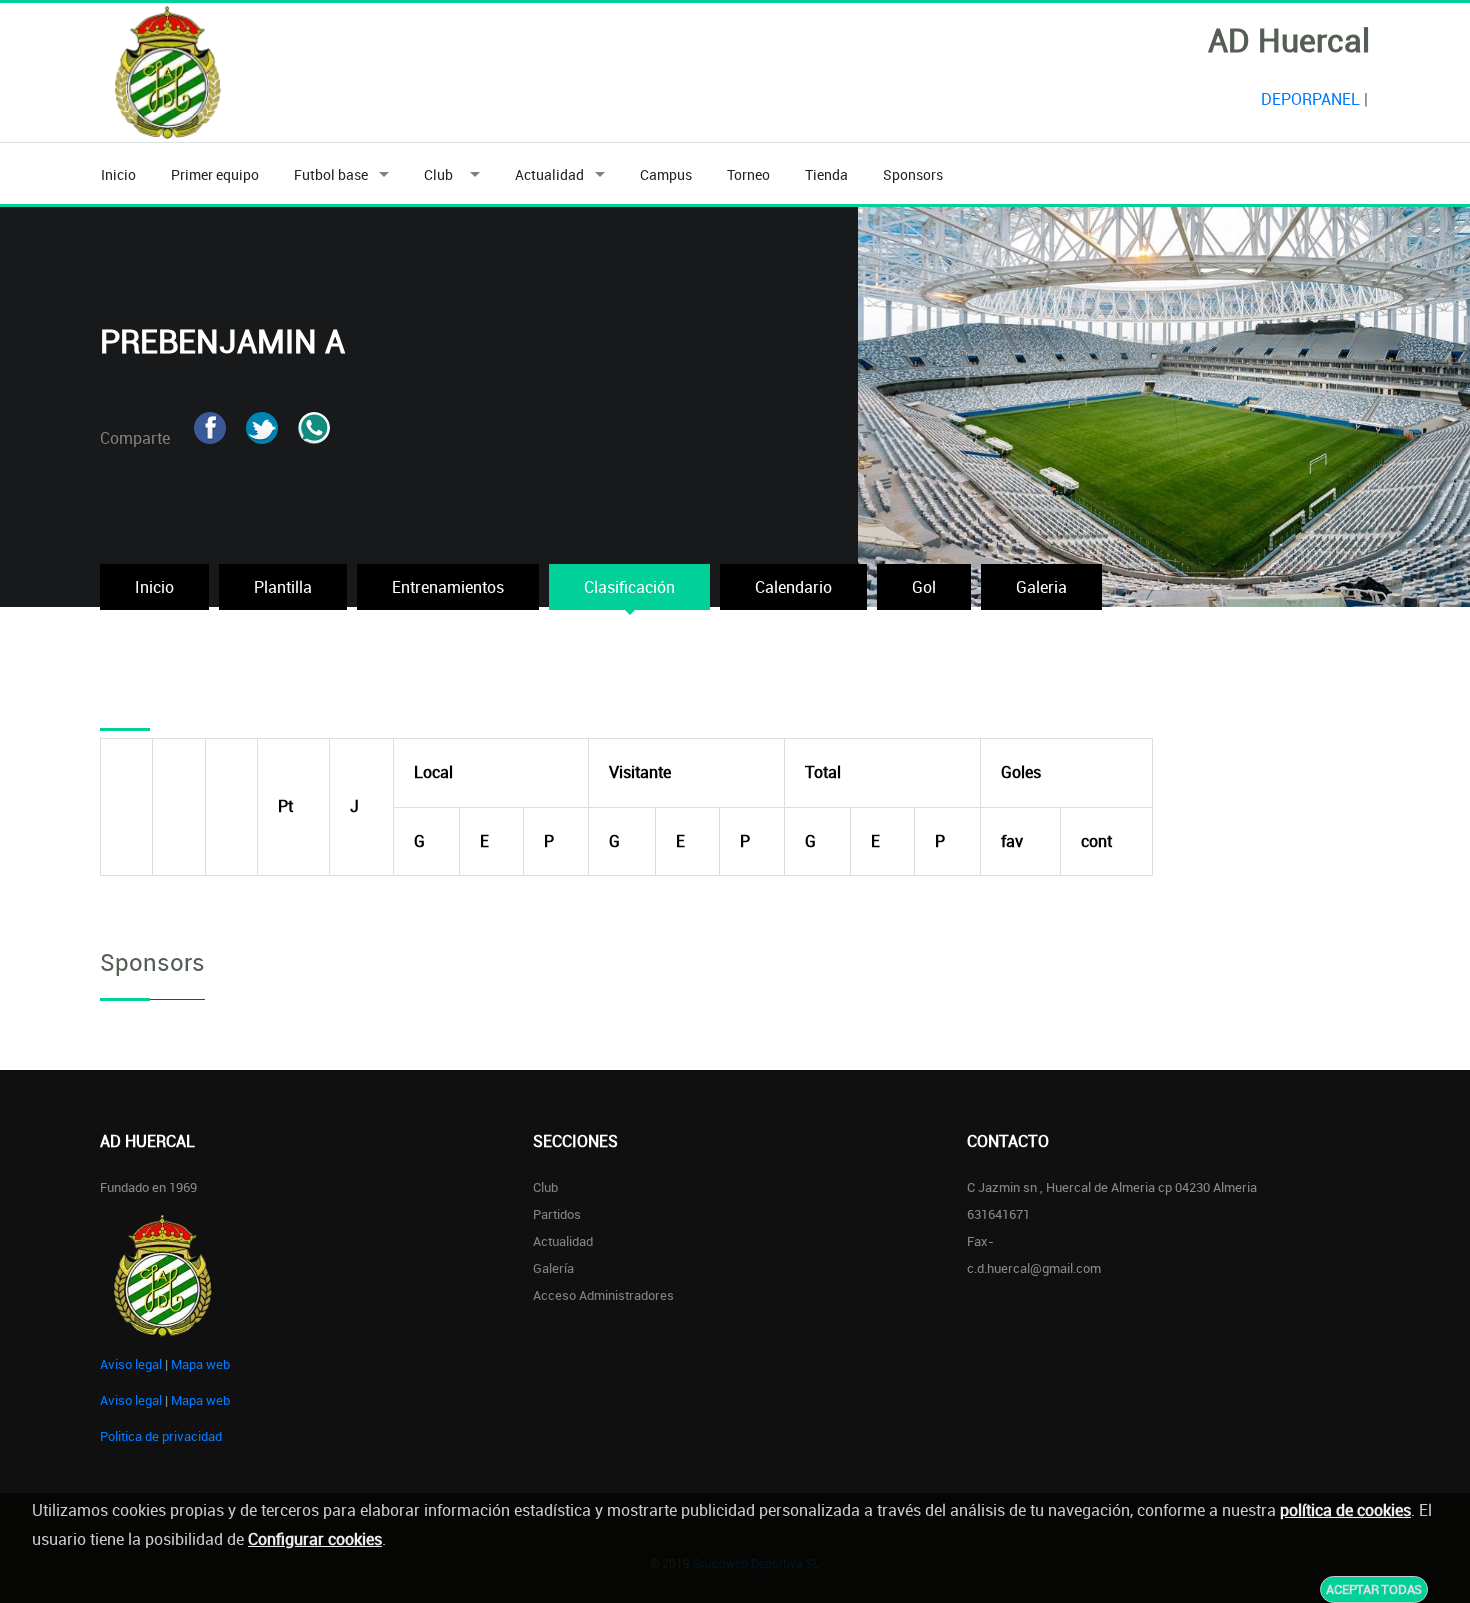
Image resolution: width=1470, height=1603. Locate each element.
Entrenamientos (448, 587)
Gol (924, 587)
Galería (553, 1268)
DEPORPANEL (1310, 99)
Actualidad (549, 174)
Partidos (557, 1214)
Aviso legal (131, 1364)
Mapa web (200, 1364)
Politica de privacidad (161, 1436)
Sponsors (913, 174)
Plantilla (283, 587)
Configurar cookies (315, 1539)
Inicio (118, 174)
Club (441, 174)
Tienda (826, 174)
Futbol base (331, 174)
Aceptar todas (1374, 1589)
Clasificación (629, 587)
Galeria (1041, 587)
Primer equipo (215, 174)
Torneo (748, 174)
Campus (666, 174)
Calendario (793, 587)
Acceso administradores (603, 1295)
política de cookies (1345, 1510)
